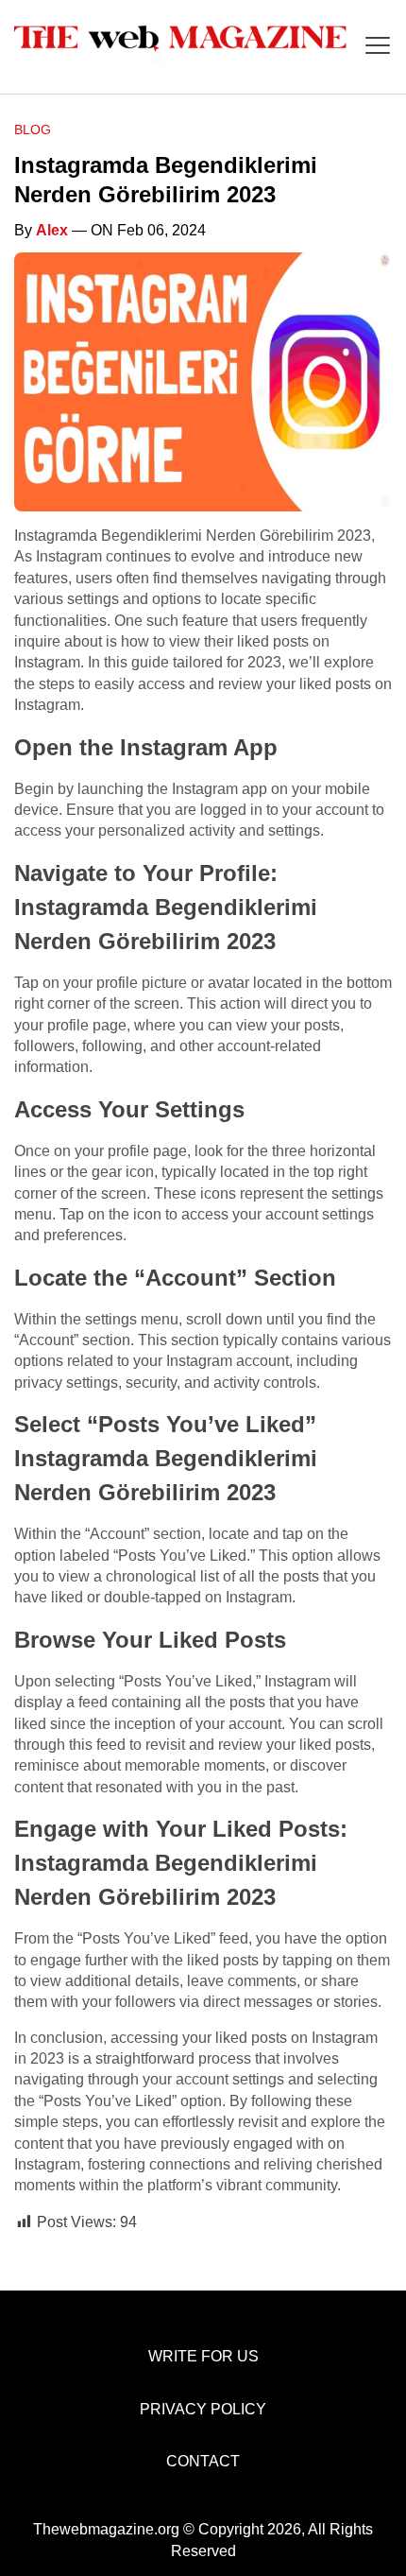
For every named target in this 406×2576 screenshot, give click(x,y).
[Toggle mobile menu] (378, 47)
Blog (33, 130)
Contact (203, 2461)
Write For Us (203, 2356)
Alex (52, 230)
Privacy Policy (203, 2409)
